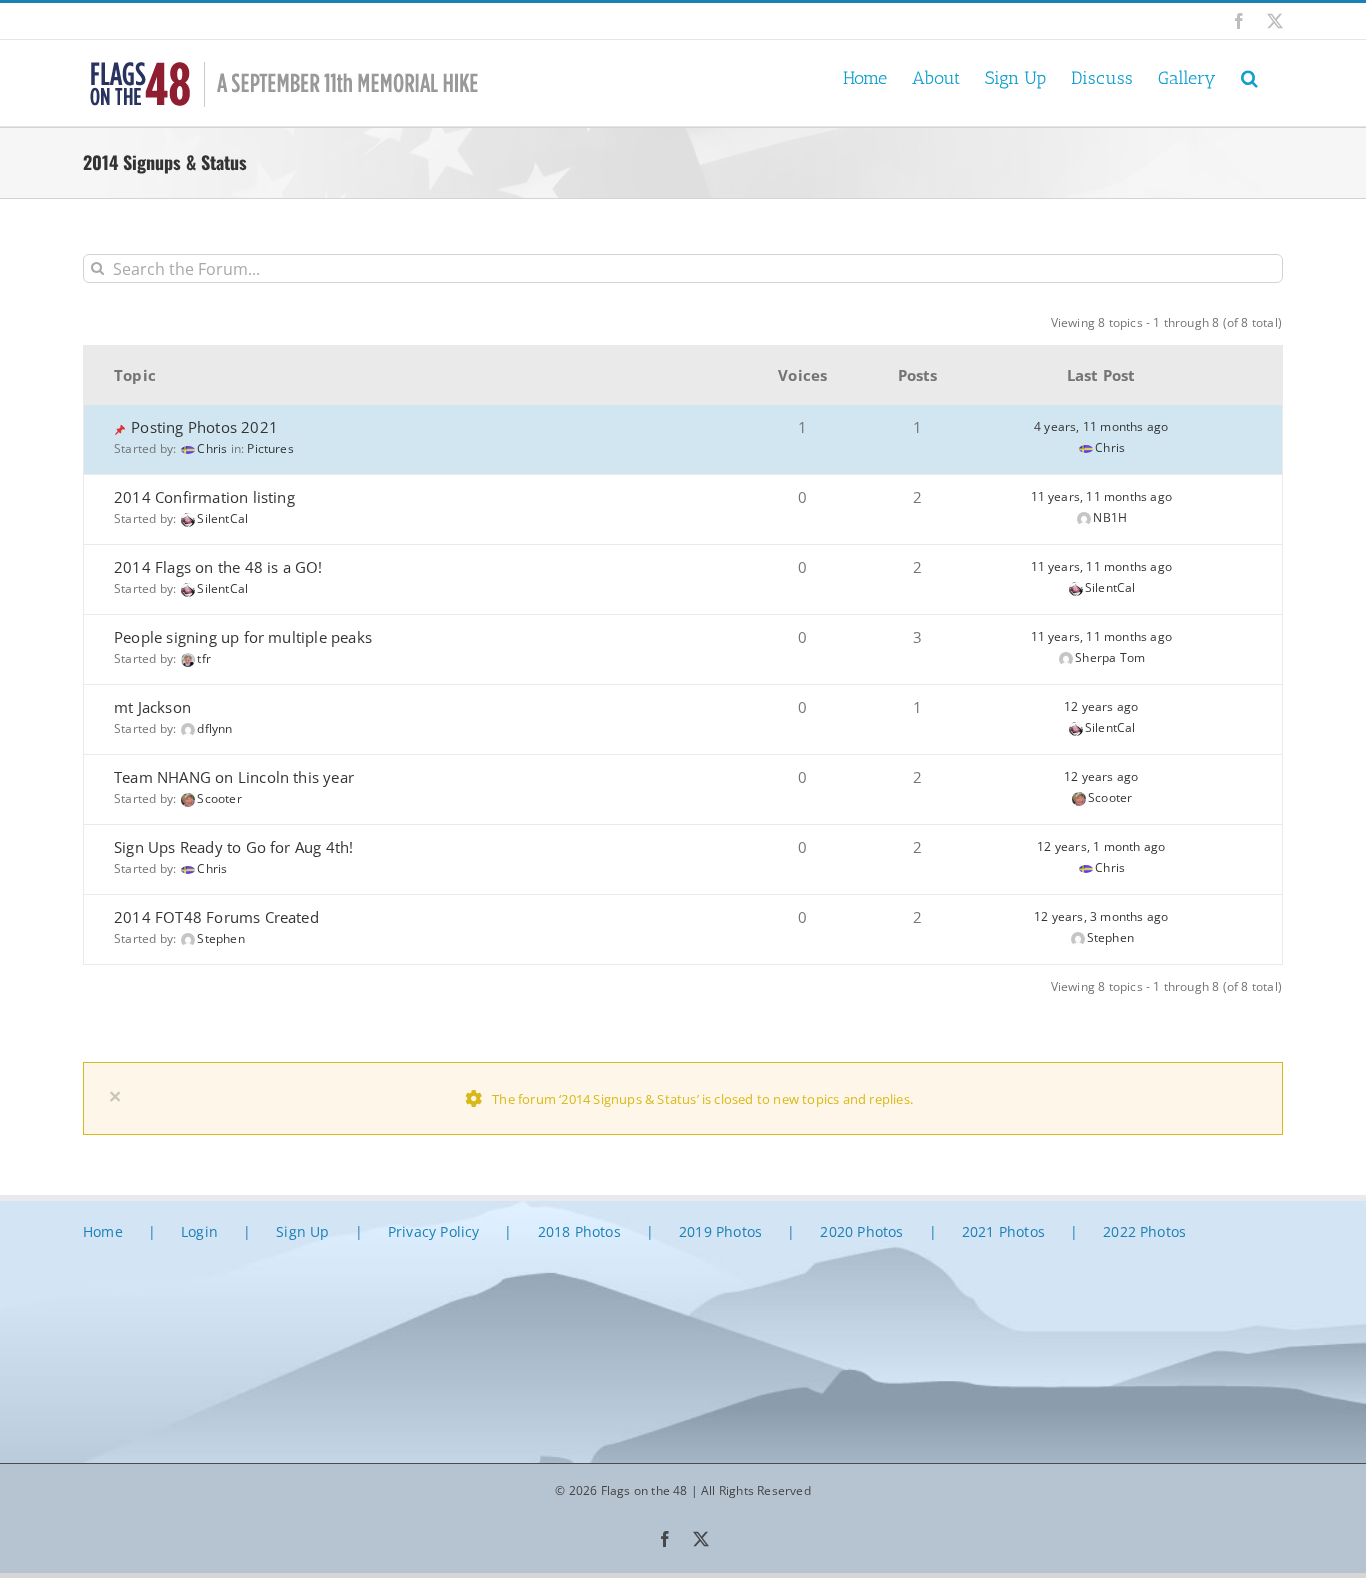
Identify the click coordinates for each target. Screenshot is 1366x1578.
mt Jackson (152, 707)
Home (103, 1231)
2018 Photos (579, 1231)
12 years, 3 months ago (1101, 916)
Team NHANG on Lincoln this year (234, 777)
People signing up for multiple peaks (243, 637)
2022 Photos (1144, 1231)
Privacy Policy (434, 1231)
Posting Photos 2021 (204, 427)
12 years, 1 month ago (1101, 846)
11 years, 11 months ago (1102, 496)
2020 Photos (861, 1231)
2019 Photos (720, 1231)
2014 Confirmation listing (204, 497)
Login (199, 1231)
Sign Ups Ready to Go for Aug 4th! (233, 847)
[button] (1249, 76)
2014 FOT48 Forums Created (216, 917)
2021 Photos (1003, 1231)
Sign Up (302, 1231)
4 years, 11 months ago (1101, 426)
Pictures (270, 448)
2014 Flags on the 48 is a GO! (218, 567)
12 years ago (1101, 706)
